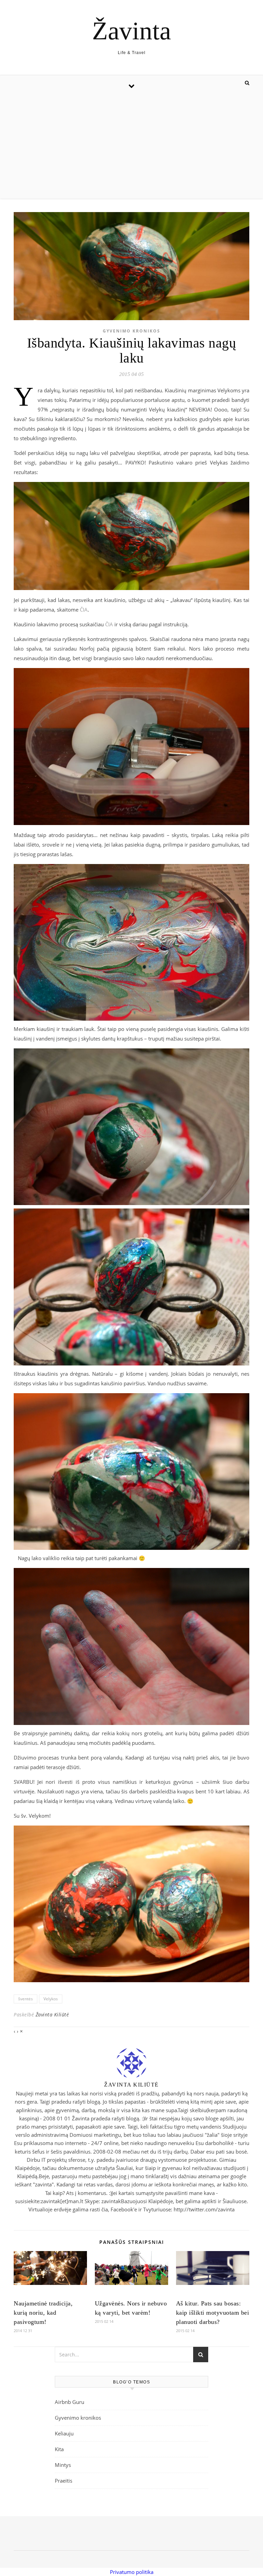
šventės (26, 1999)
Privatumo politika (132, 2572)
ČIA (84, 610)
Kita (59, 2449)
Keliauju (64, 2433)
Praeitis (64, 2481)
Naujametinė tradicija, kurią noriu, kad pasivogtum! (43, 2313)
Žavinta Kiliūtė (52, 2015)
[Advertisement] (131, 147)
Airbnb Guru (70, 2402)
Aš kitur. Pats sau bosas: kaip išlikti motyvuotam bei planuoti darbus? (213, 2313)
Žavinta (131, 31)
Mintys (63, 2465)
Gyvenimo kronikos (131, 331)
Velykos (51, 1999)
